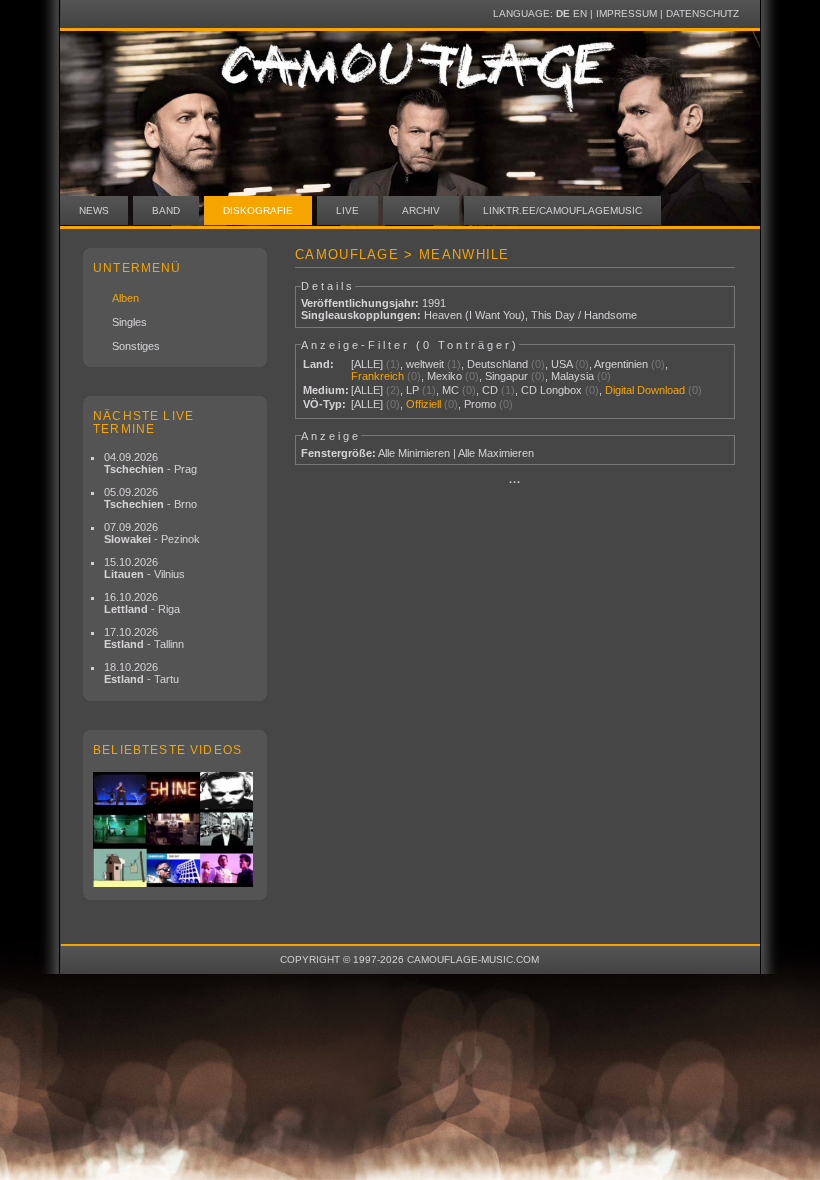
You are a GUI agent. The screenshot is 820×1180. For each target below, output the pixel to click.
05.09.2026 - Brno (150, 498)
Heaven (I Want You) (474, 315)
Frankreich (377, 376)
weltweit (425, 364)
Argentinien (621, 364)
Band (166, 210)
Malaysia (572, 376)
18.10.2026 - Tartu (141, 673)
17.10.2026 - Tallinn (144, 638)
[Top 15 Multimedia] (175, 829)
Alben (125, 298)
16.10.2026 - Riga (142, 603)
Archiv (421, 210)
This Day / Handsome (584, 315)
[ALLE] (367, 364)
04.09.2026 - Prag (150, 463)
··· (515, 482)
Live (347, 210)
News (94, 210)
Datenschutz (702, 13)
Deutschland (497, 364)
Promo (480, 404)
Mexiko (444, 376)
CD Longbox (551, 390)
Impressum (626, 13)
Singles (129, 322)
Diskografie (258, 210)
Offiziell (423, 404)
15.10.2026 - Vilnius (144, 568)
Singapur (506, 376)
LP (412, 390)
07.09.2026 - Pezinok (152, 533)
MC (450, 390)
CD (490, 390)
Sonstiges (136, 346)
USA (561, 364)
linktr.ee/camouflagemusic (562, 210)
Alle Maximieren (496, 453)
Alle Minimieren (414, 453)
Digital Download (645, 390)
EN (580, 13)
